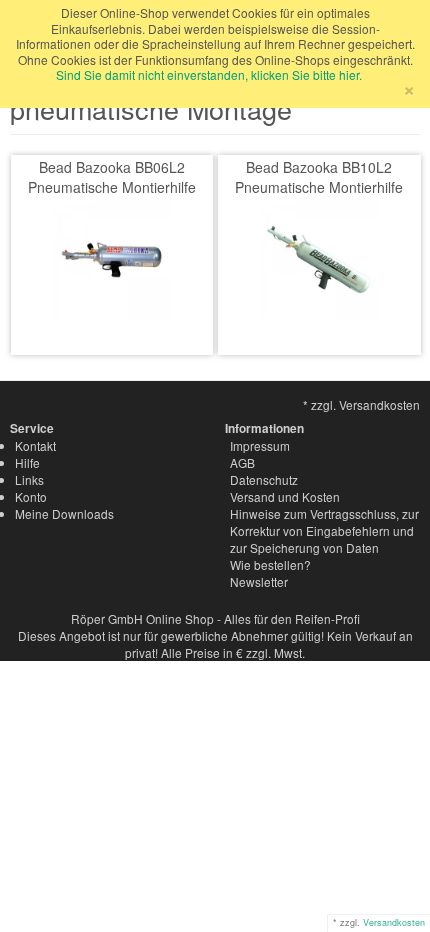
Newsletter (259, 581)
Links (29, 479)
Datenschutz (264, 479)
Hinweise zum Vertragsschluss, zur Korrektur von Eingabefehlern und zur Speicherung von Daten (324, 530)
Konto (31, 496)
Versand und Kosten (285, 496)
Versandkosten (394, 922)
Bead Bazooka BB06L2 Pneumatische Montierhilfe (112, 177)
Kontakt (35, 445)
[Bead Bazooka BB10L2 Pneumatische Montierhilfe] (319, 258)
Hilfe (27, 462)
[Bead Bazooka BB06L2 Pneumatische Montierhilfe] (112, 258)
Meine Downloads (64, 513)
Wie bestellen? (270, 564)
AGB (242, 462)
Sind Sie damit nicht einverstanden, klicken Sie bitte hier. (209, 74)
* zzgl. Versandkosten (361, 404)
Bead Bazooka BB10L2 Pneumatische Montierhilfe (319, 177)
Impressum (260, 445)
